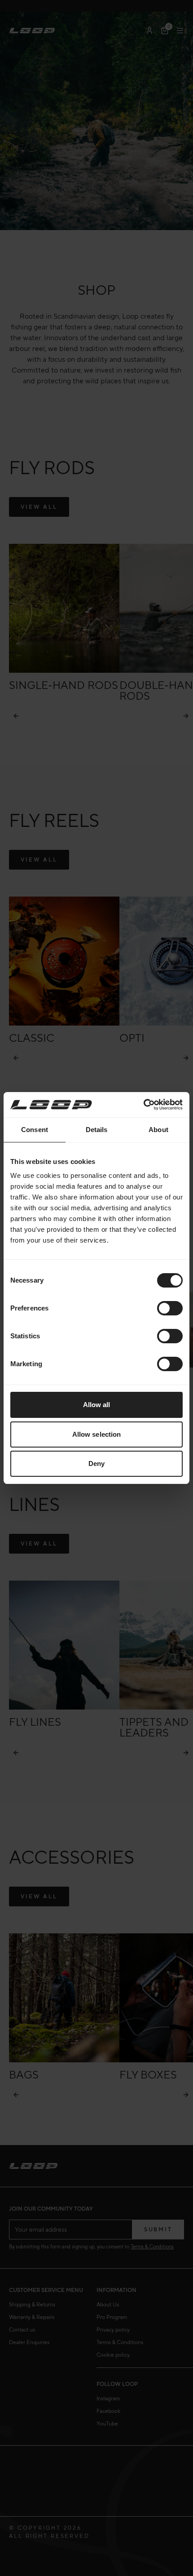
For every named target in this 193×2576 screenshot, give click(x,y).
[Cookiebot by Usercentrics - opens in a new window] (143, 1105)
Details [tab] (97, 1130)
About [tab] (158, 1130)
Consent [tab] (35, 1130)
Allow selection (97, 1434)
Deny (96, 1463)
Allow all (97, 1405)
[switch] (170, 1308)
